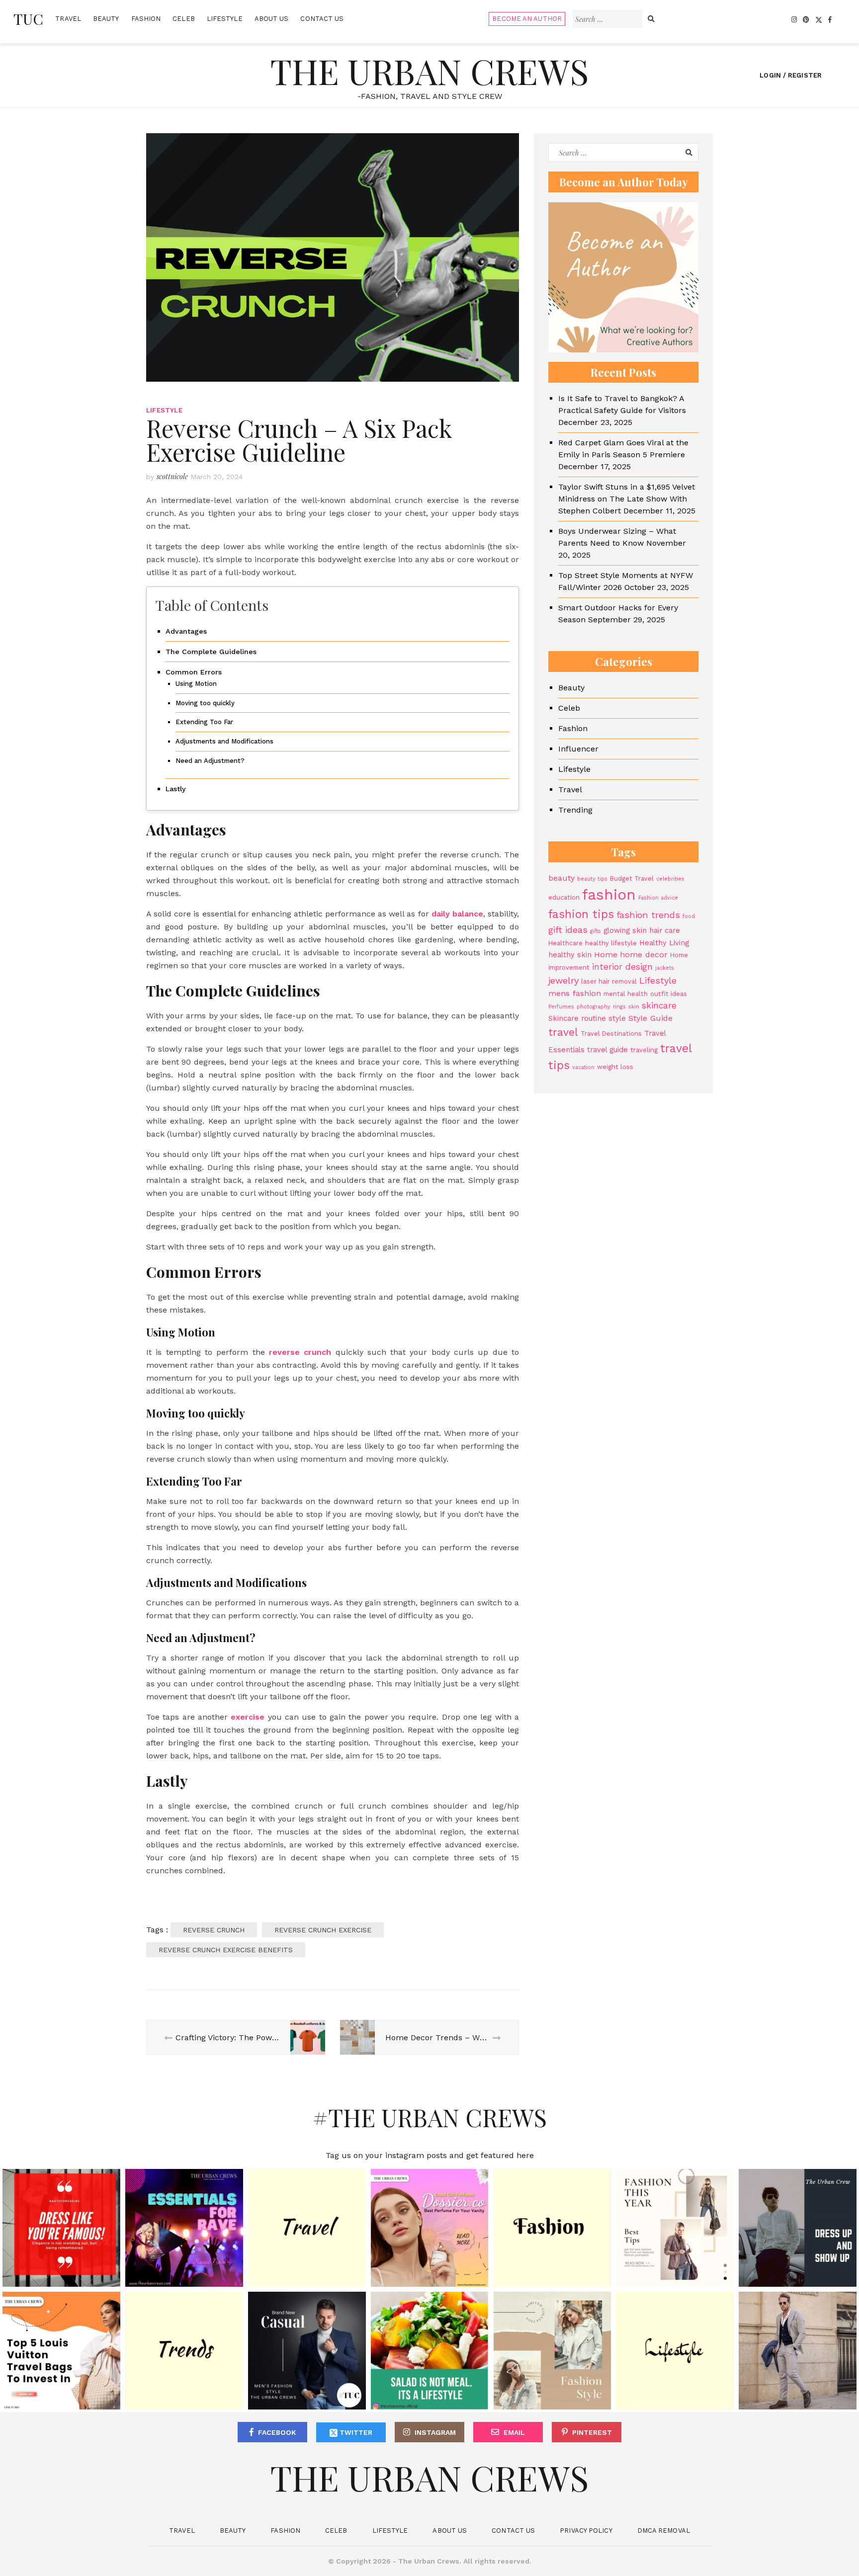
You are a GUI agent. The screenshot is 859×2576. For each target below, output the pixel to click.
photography (594, 1007)
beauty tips (592, 879)
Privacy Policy (586, 2531)
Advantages (186, 631)
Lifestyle (225, 19)
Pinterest (592, 2432)
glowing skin (625, 930)
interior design (622, 967)
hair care (665, 930)
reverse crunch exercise (323, 1930)
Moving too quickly (205, 703)
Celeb (184, 19)
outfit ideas (669, 994)
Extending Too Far (204, 722)
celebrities (670, 879)
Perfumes (561, 1007)
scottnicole (172, 476)
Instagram (435, 2432)
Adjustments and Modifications (224, 741)
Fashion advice (658, 898)
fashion (609, 895)
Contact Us (322, 19)
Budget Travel (632, 878)
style (617, 1018)
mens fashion (575, 993)
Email (514, 2432)
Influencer (578, 749)
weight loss (615, 1067)
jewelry (563, 980)
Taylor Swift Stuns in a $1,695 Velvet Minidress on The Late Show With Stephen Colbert (627, 499)
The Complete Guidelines (211, 652)
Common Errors (194, 672)
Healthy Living (664, 943)
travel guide (607, 1050)
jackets (665, 968)
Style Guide (650, 1018)
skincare (659, 1005)
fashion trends (648, 915)
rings (619, 1007)
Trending (575, 810)
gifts (596, 931)
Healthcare (565, 943)
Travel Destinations (611, 1034)
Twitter (355, 2432)
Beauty (106, 19)
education (564, 897)
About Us (272, 19)
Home (606, 955)
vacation (583, 1067)
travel (563, 1032)
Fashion (146, 19)
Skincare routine (577, 1018)
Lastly (176, 789)
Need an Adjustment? (210, 761)
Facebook (277, 2432)
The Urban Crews (429, 71)
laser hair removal (609, 981)
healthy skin (570, 955)
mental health (626, 994)
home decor (644, 955)
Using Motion (196, 684)
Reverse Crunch (214, 1930)
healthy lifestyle (611, 943)
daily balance (457, 914)
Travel (68, 19)
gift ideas (568, 930)
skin (634, 1007)
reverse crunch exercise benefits (226, 1950)
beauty (561, 878)
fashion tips (581, 914)
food (689, 916)
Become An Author (527, 19)
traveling (644, 1050)
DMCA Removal (664, 2531)
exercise (248, 1717)
